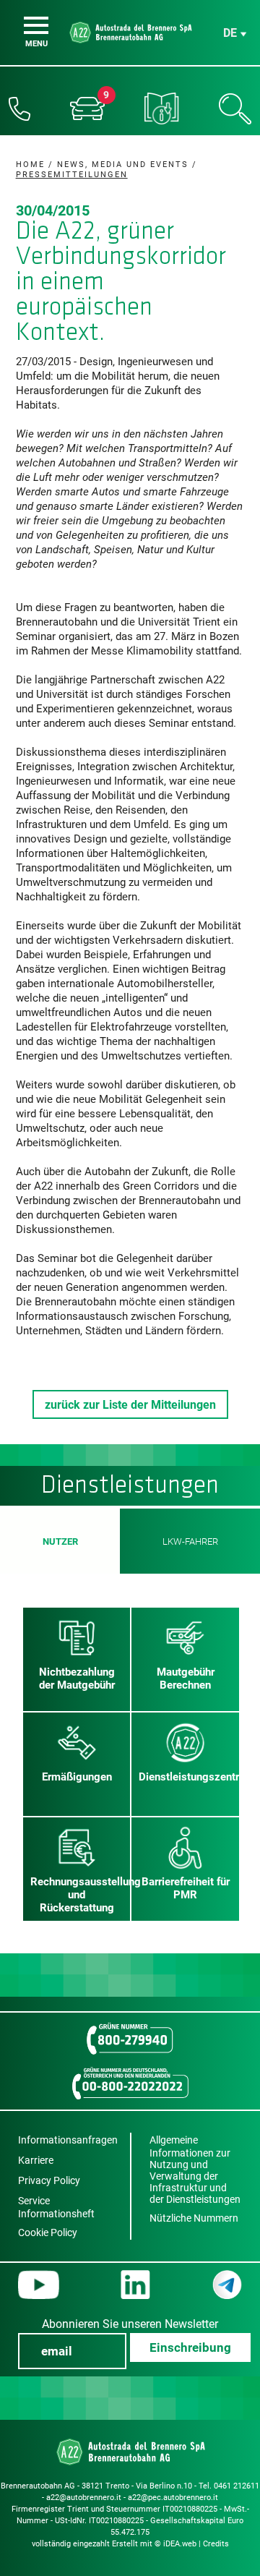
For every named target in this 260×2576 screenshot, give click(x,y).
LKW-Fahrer (190, 1541)
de (230, 33)
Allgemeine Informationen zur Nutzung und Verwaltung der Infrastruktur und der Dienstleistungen (195, 2170)
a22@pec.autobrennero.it (173, 2498)
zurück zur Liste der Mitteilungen (130, 1405)
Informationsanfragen (68, 2140)
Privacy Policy (49, 2180)
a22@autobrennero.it (84, 2498)
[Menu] (36, 25)
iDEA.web (180, 2544)
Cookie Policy (48, 2232)
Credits (216, 2544)
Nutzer (60, 1541)
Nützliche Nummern (194, 2218)
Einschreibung (190, 2347)
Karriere (36, 2160)
